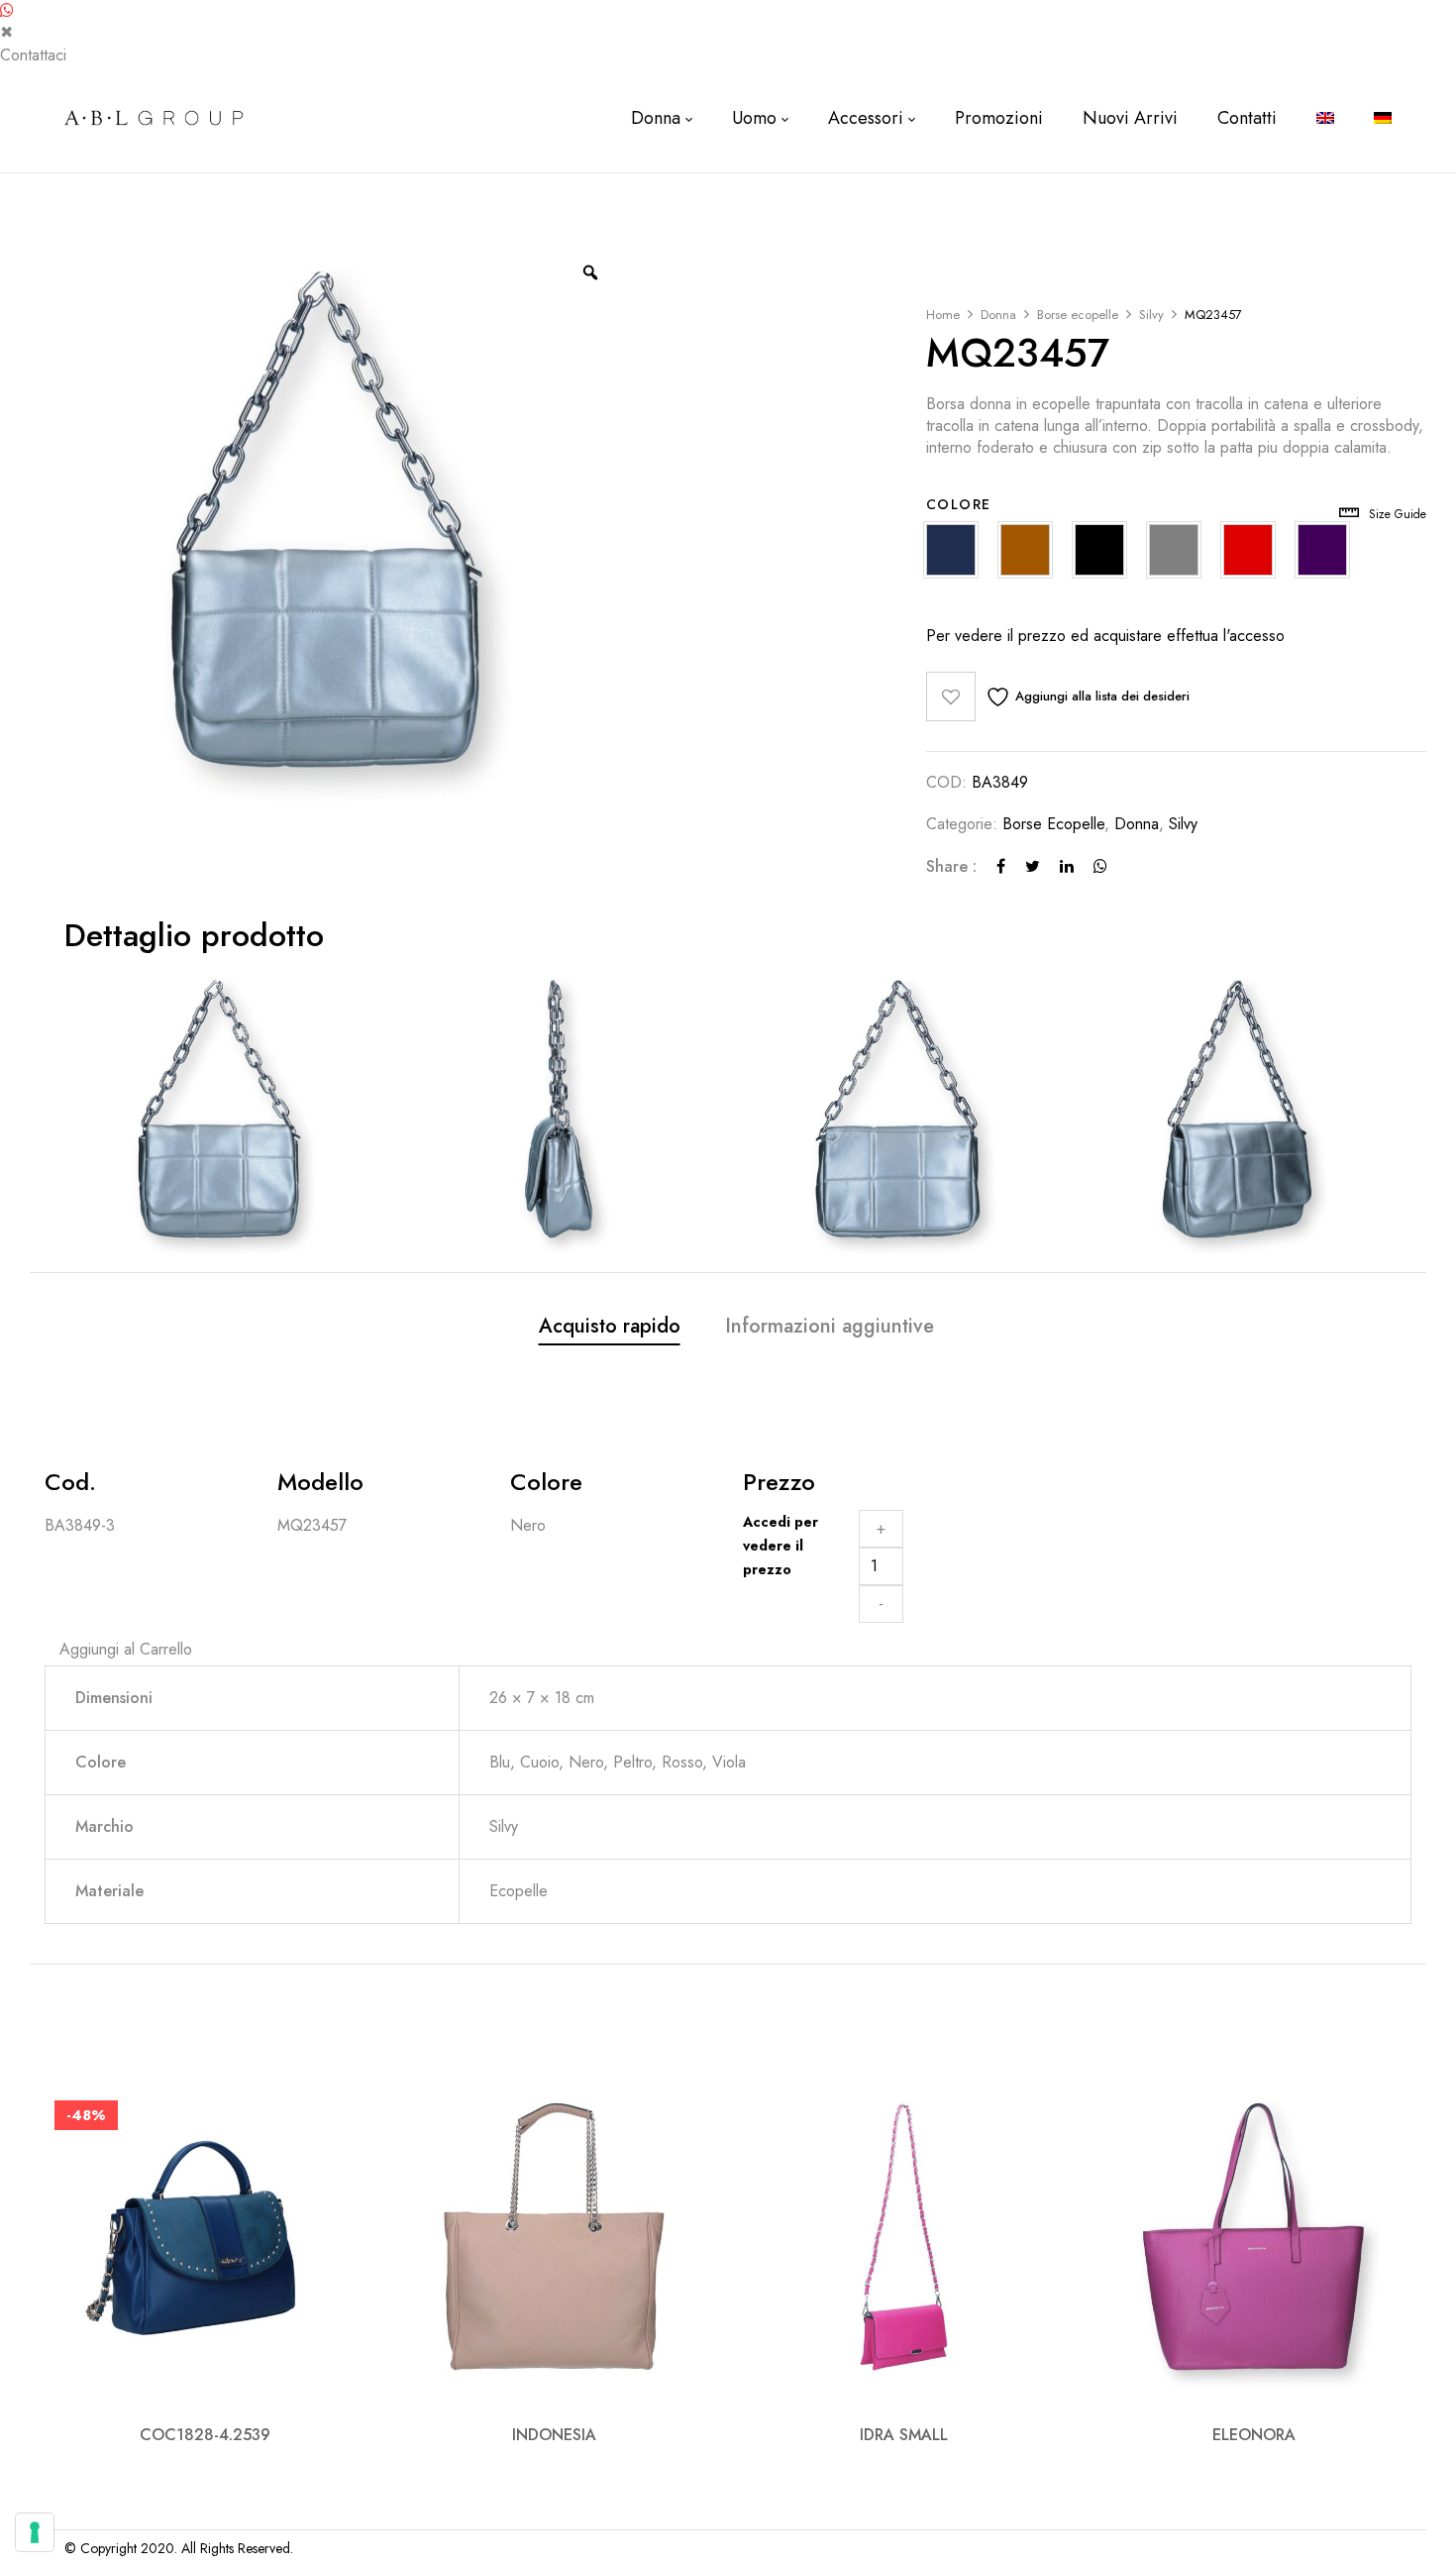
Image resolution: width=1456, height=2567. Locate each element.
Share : (951, 867)
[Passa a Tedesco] (1383, 118)
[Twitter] (1033, 866)
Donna (998, 315)
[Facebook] (1001, 866)
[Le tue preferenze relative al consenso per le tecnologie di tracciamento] (35, 2532)
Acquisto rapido (610, 1327)
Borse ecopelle (1078, 315)
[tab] (610, 1329)
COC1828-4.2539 (205, 2435)
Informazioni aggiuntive (830, 1327)
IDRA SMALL (904, 2435)
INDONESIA (554, 2435)
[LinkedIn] (1067, 866)
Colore (959, 504)
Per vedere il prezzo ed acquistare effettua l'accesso (1105, 636)
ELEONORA (1254, 2435)
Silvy (1151, 315)
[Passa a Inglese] (1325, 118)
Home (943, 315)
